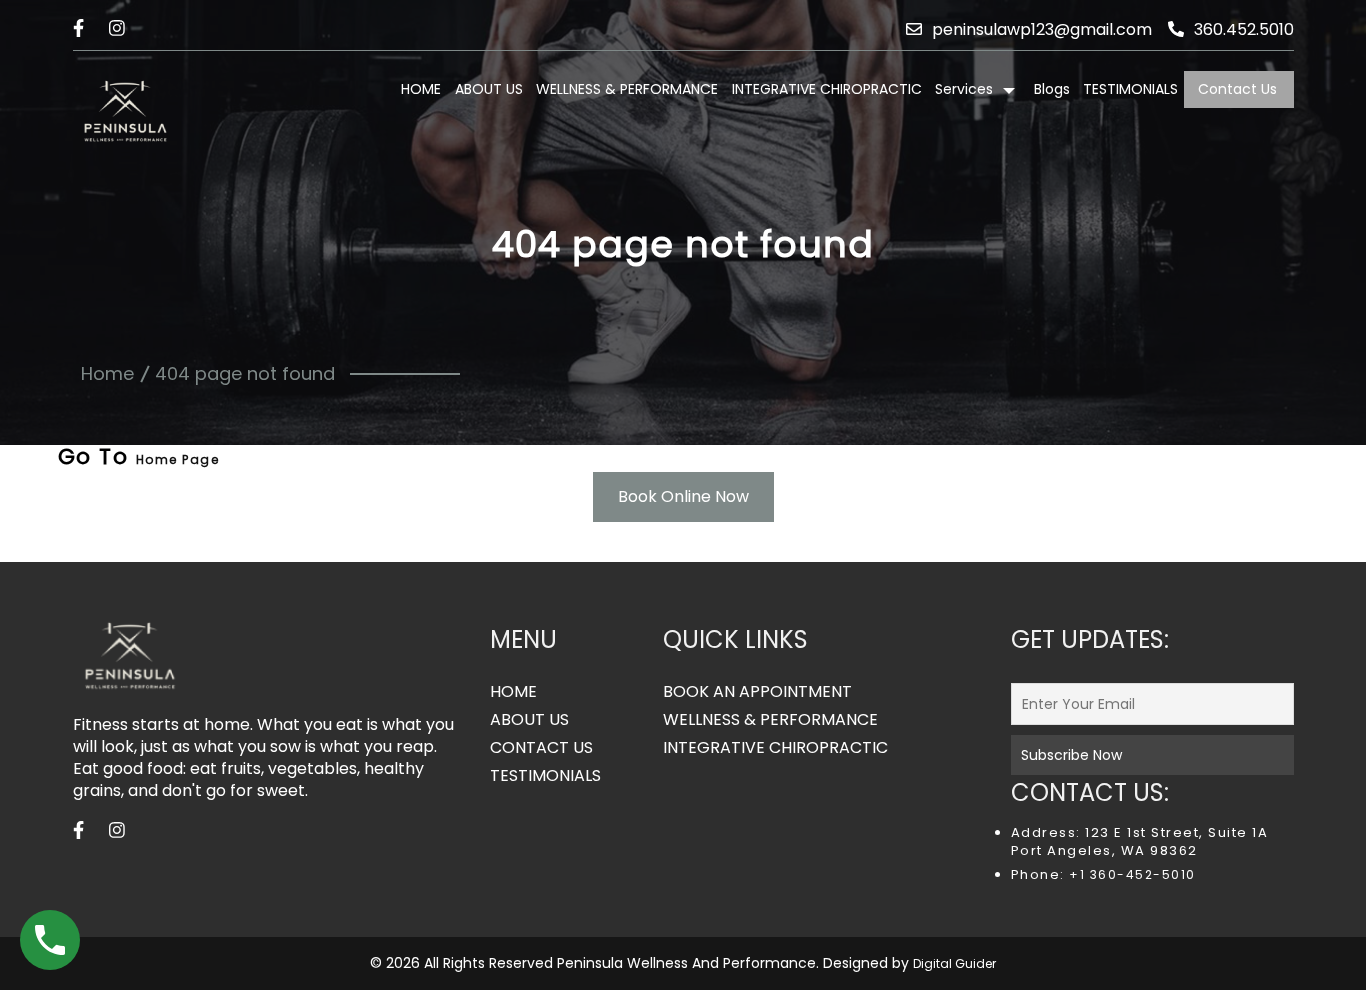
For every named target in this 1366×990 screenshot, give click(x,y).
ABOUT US (489, 89)
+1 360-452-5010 (1130, 874)
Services (964, 89)
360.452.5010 (1244, 29)
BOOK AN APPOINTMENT (757, 692)
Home (107, 373)
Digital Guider (954, 963)
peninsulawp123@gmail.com (1042, 29)
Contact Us (1237, 89)
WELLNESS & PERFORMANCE (627, 89)
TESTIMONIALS (1130, 89)
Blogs (1052, 89)
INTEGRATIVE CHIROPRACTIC (827, 89)
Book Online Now (683, 496)
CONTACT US (541, 748)
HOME (421, 89)
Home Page (178, 459)
